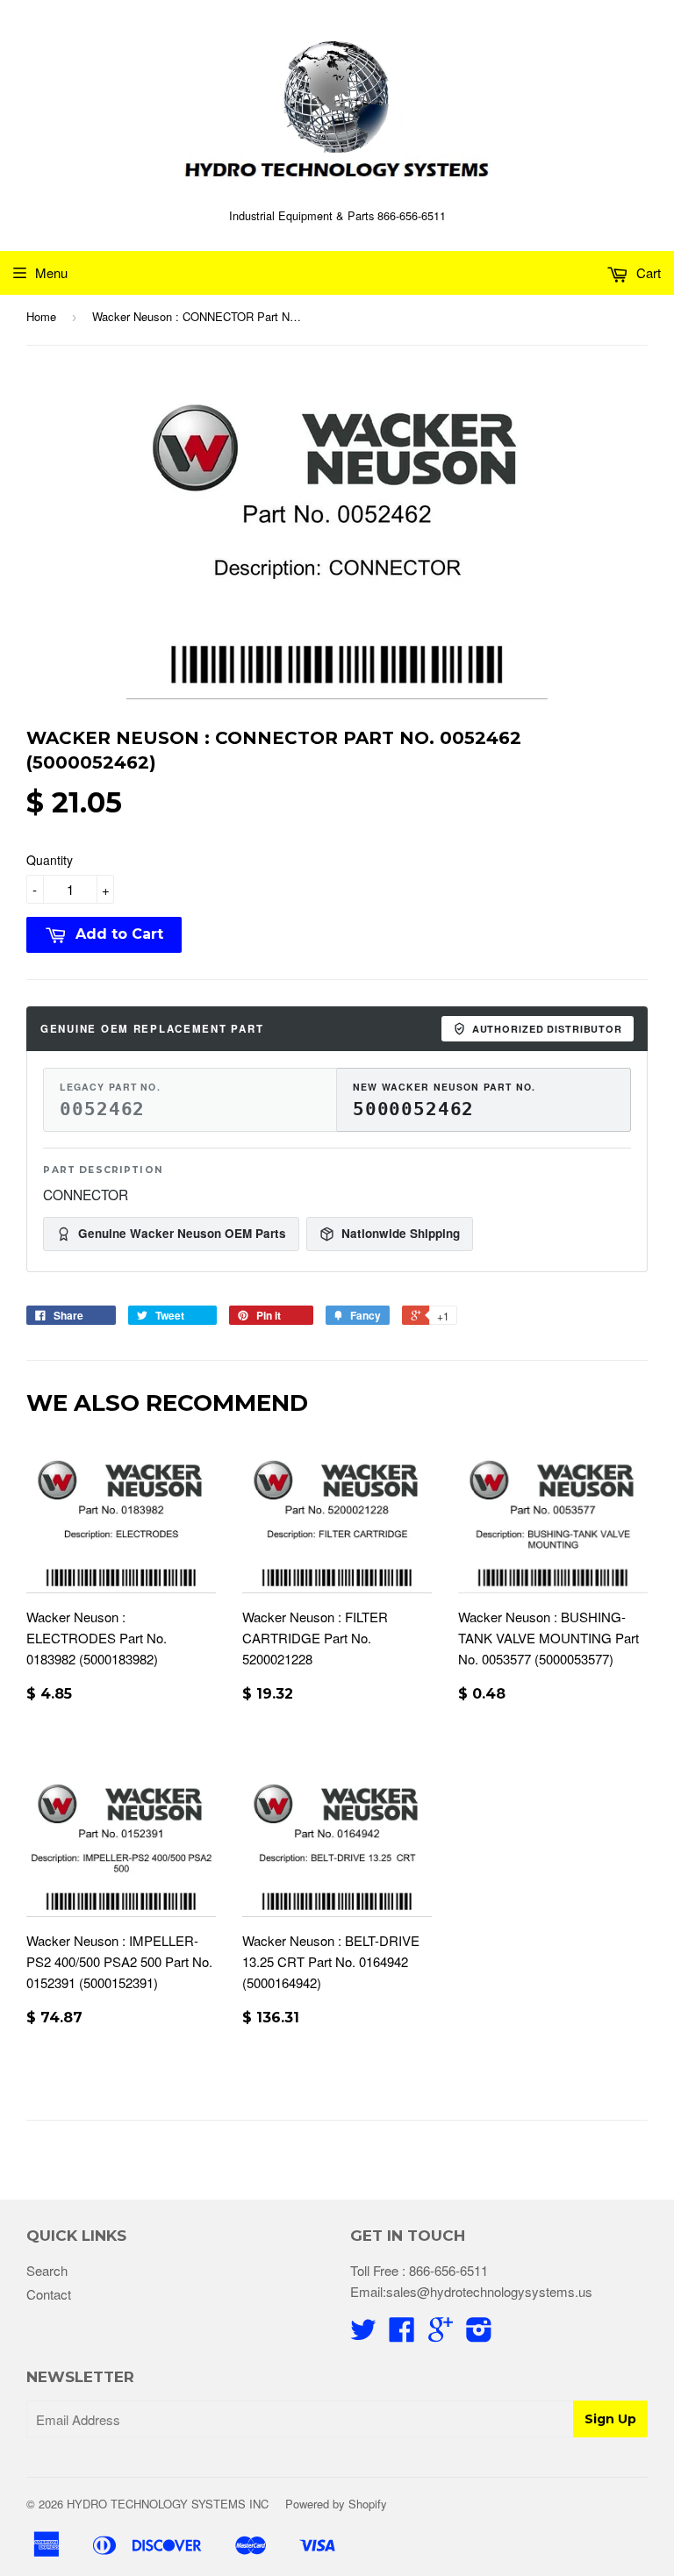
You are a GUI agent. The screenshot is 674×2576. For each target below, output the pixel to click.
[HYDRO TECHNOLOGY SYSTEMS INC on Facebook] (402, 2334)
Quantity (50, 860)
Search (47, 2270)
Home (41, 316)
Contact (49, 2294)
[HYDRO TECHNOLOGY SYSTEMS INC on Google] (441, 2334)
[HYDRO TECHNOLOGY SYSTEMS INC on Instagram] (479, 2334)
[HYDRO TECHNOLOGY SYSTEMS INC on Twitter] (363, 2334)
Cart (647, 272)
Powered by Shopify (336, 2504)
